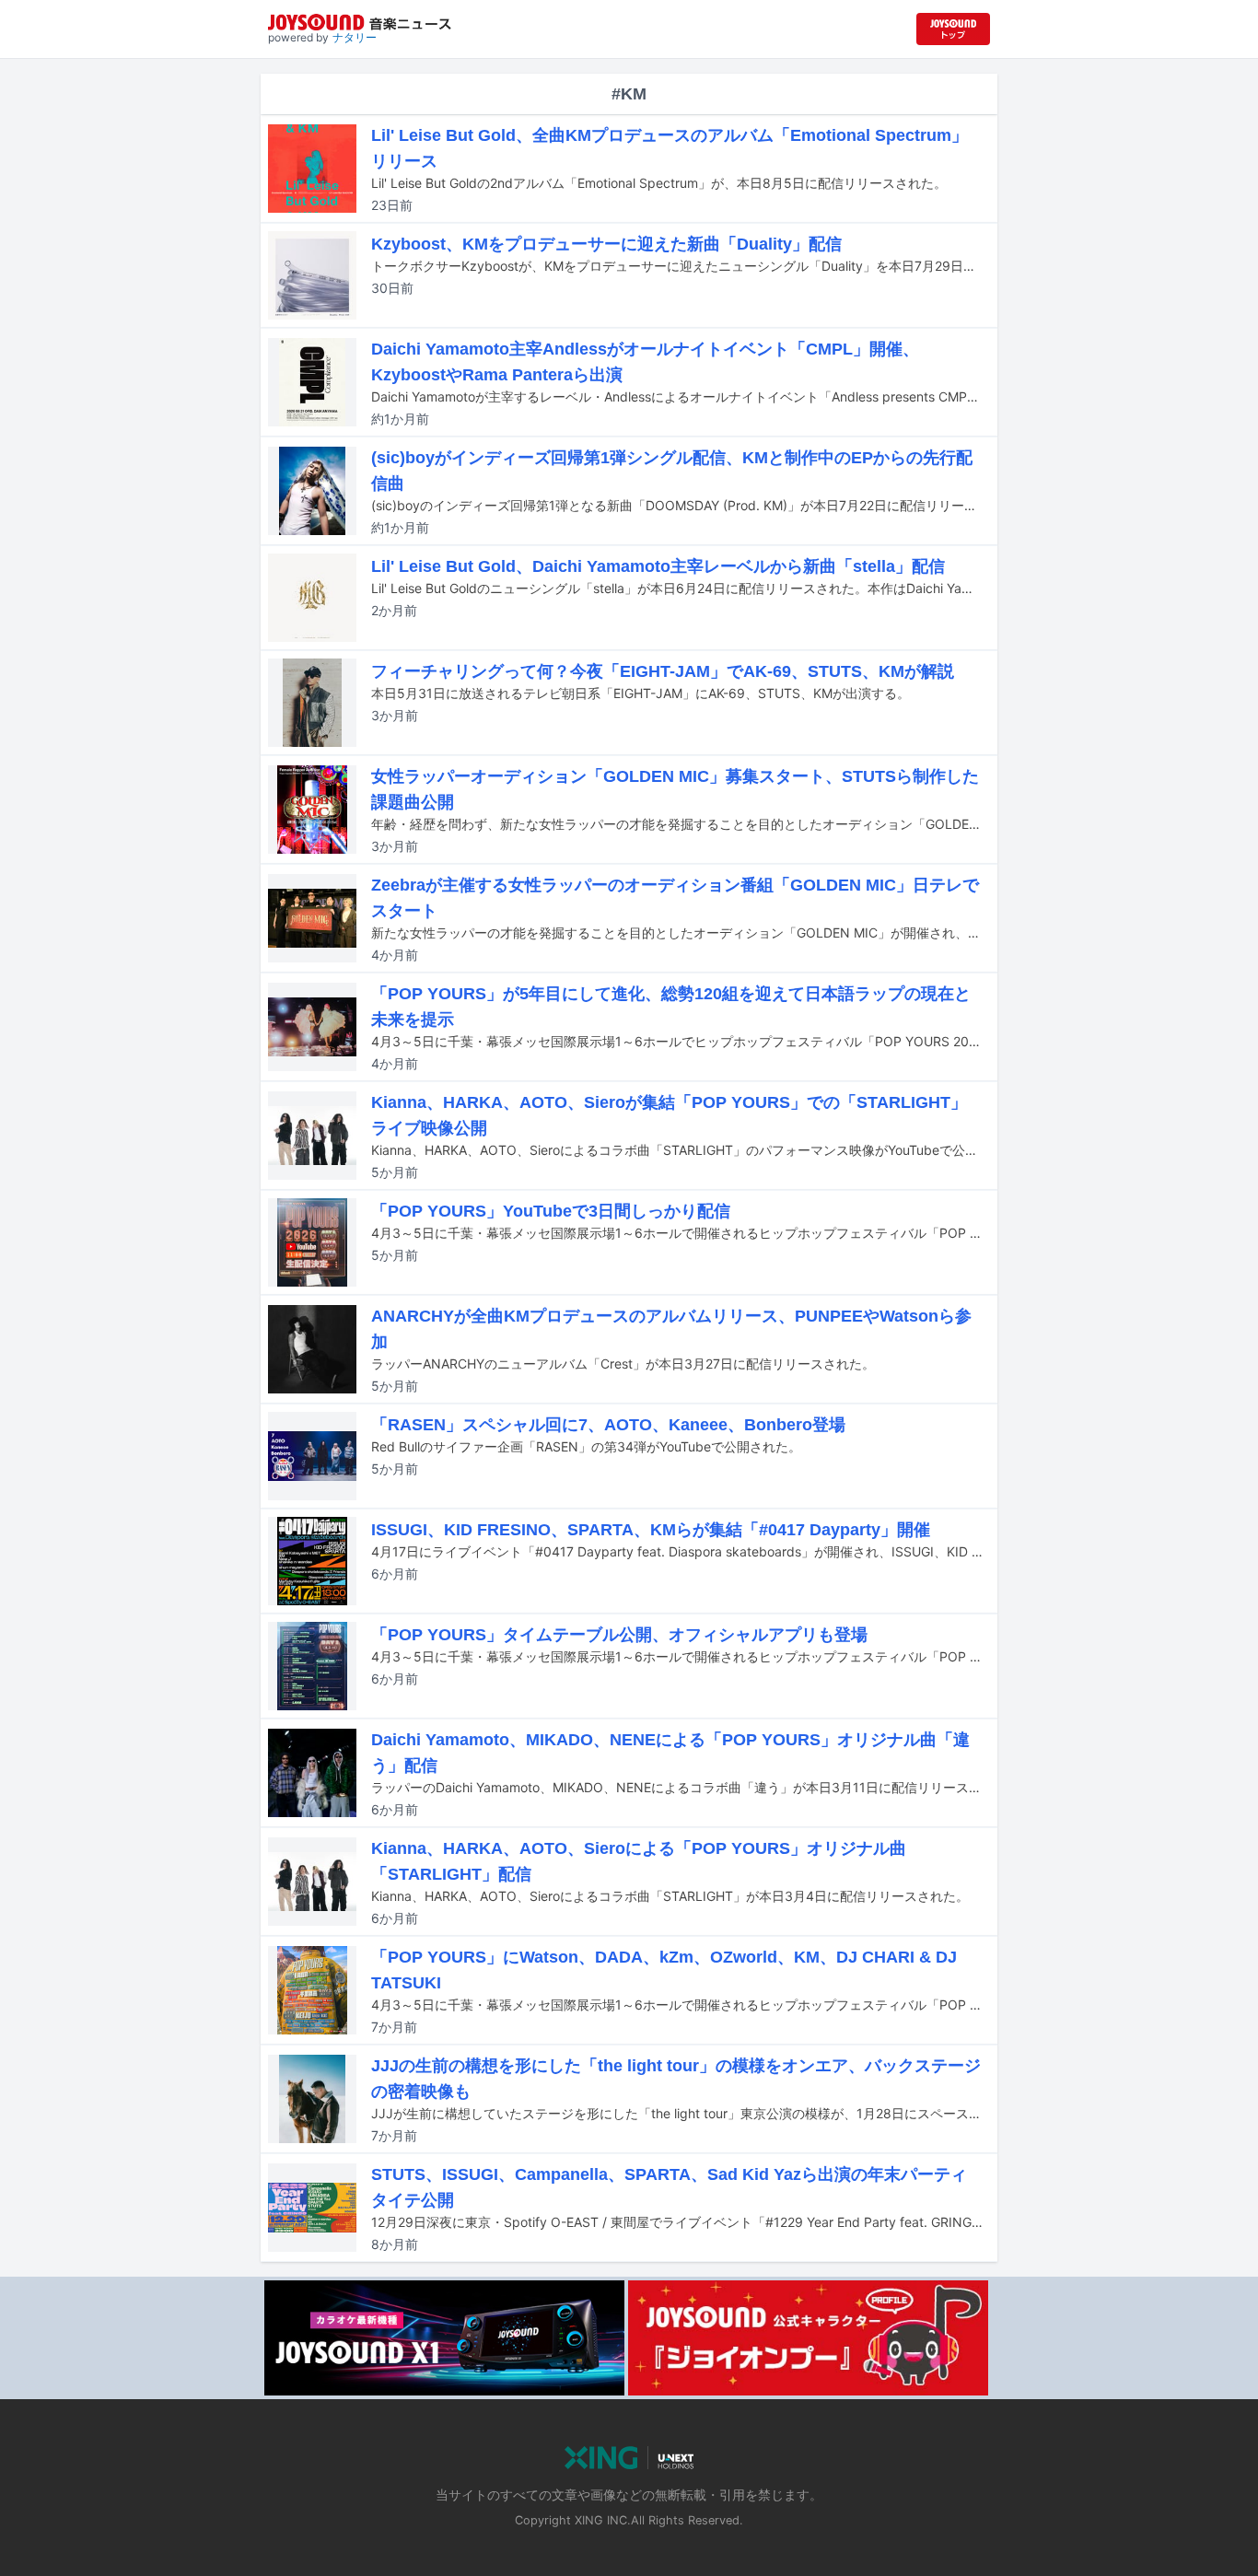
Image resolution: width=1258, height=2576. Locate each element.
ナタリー (355, 37)
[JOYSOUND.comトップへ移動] (953, 29)
